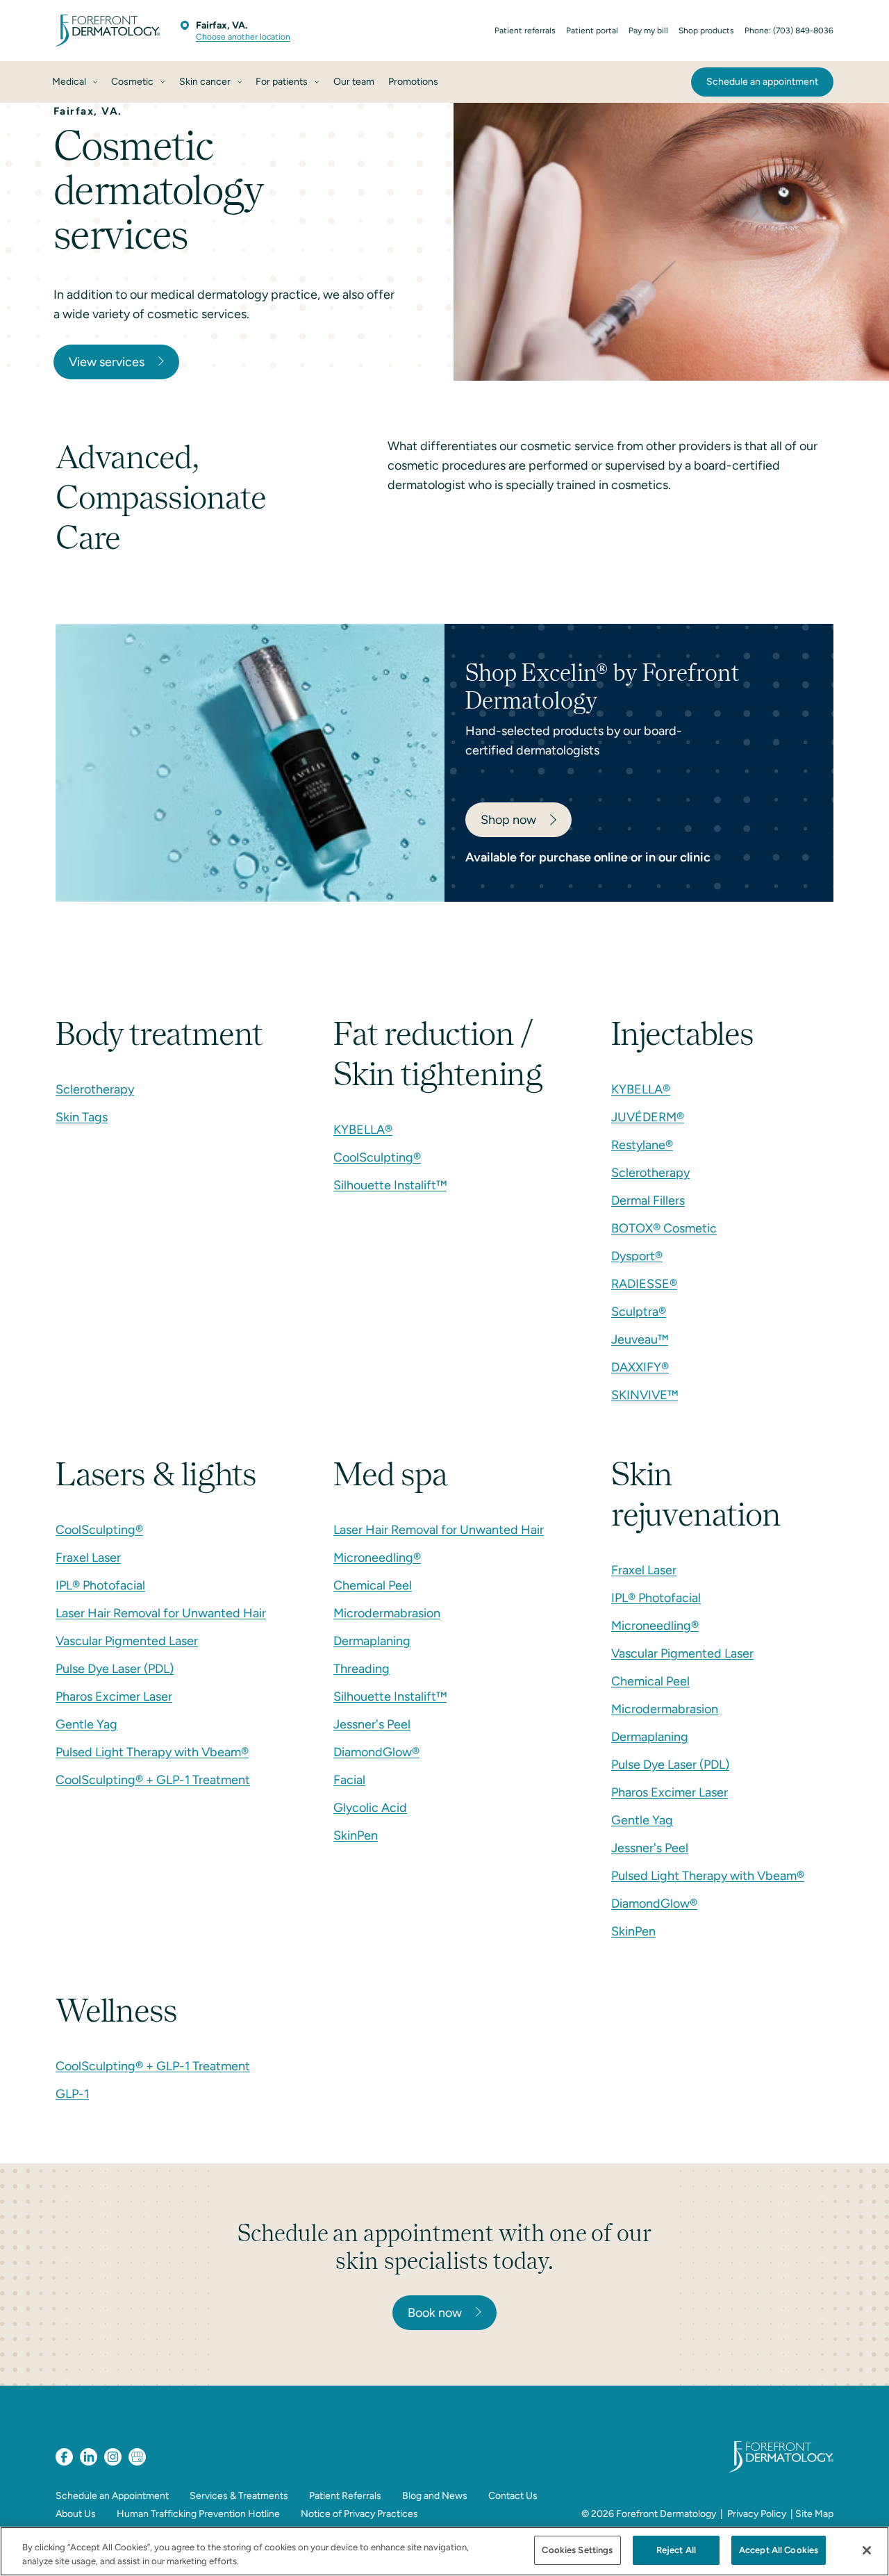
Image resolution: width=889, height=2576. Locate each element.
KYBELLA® (363, 1130)
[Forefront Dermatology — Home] (108, 31)
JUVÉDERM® (648, 1117)
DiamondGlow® (376, 1752)
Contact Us (513, 2496)
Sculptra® (639, 1312)
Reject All (676, 2550)
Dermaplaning (372, 1641)
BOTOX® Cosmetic (664, 1228)
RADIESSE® (644, 1284)
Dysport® (637, 1256)
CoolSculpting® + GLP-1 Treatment (153, 1780)
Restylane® (642, 1145)
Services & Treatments (239, 2496)
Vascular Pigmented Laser (127, 1641)
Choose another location (243, 37)
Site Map (814, 2514)
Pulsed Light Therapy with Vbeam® (152, 1752)
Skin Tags (82, 1117)
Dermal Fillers (648, 1200)
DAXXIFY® (640, 1367)
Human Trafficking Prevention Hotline (198, 2514)
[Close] (867, 2550)
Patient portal (592, 31)
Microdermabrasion (387, 1613)
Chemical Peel (373, 1585)
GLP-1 (72, 2094)
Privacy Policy (757, 2514)
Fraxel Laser (88, 1558)
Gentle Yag (86, 1724)
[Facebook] (64, 2457)
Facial (349, 1780)
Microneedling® (377, 1558)
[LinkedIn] (89, 2457)
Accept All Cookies (779, 2550)
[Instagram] (113, 2457)
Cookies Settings (577, 2550)
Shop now (508, 820)
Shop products (706, 31)
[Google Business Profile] (137, 2457)
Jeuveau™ (640, 1339)
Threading (362, 1669)
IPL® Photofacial (100, 1585)
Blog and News (435, 2496)
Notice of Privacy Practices (359, 2514)
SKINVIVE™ (645, 1395)
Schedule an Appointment (112, 2496)
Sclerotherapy (95, 1089)
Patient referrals (525, 31)
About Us (76, 2514)
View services (107, 362)
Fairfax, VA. (222, 25)
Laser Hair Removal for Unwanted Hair (161, 1613)
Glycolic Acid (370, 1808)
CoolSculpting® (377, 1157)
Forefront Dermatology (666, 2514)
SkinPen (356, 1835)
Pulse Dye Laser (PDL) (115, 1669)
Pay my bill (648, 31)
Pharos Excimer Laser (114, 1696)
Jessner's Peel (372, 1724)
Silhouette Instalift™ (390, 1185)
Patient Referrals (345, 2496)
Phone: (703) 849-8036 (789, 31)
